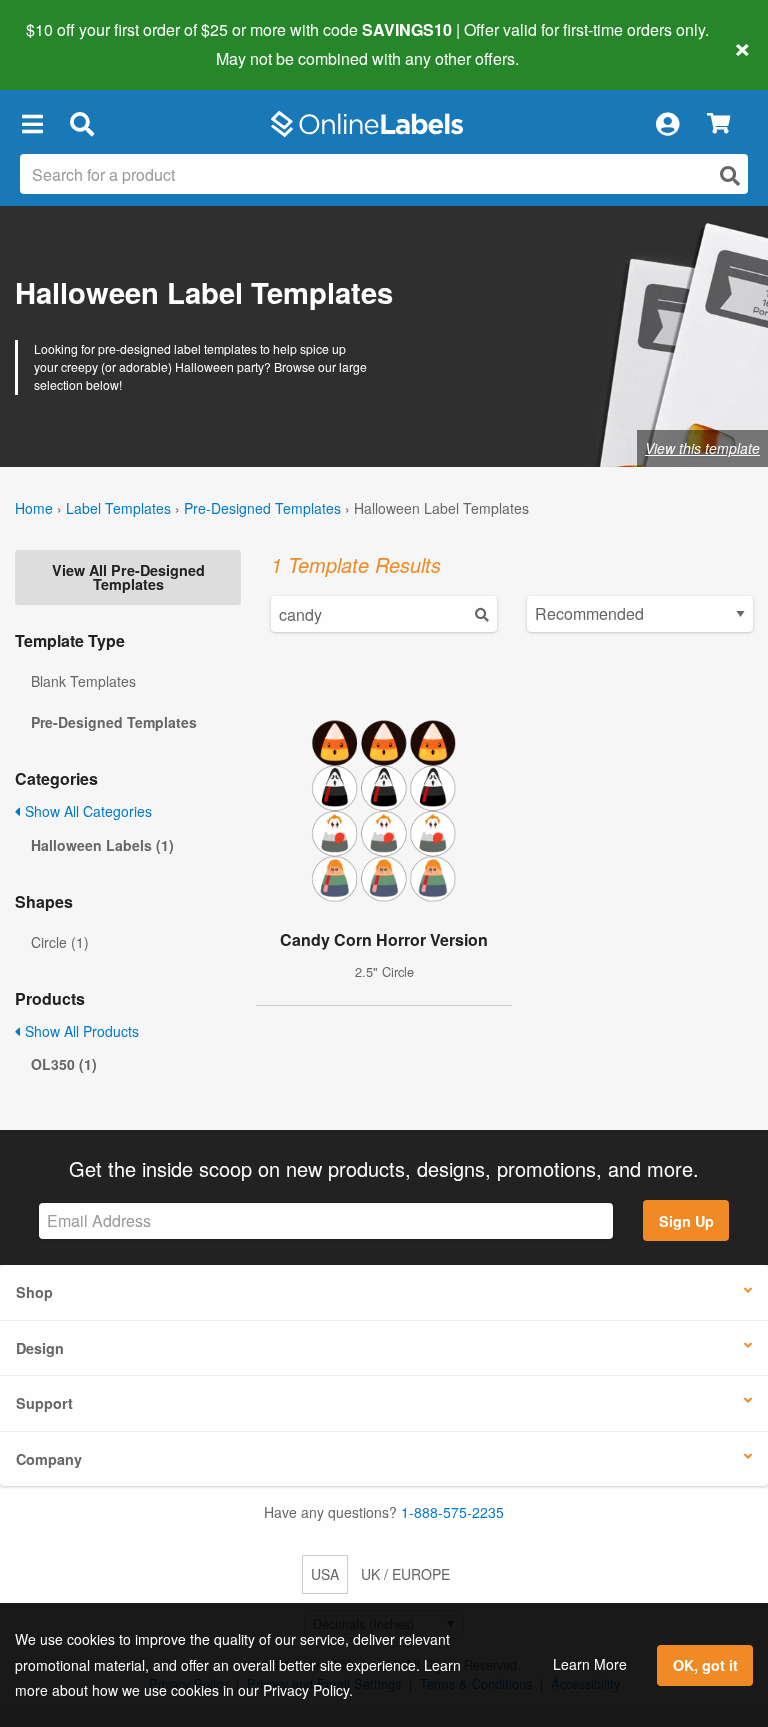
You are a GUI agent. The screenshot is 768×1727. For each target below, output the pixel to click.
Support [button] (44, 1403)
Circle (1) (60, 942)
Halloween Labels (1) (102, 845)
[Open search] (730, 175)
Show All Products (80, 1031)
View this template (702, 448)
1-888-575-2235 (452, 1512)
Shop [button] (34, 1292)
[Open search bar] (81, 124)
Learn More (590, 1664)
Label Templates (118, 508)
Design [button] (40, 1348)
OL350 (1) (64, 1064)
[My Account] (667, 124)
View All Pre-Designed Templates (128, 577)
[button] (32, 124)
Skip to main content (72, 44)
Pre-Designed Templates (262, 508)
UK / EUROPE (405, 1574)
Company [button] (49, 1459)
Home (34, 508)
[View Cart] (718, 124)
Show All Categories (86, 811)
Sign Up (686, 1221)
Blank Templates (83, 681)
